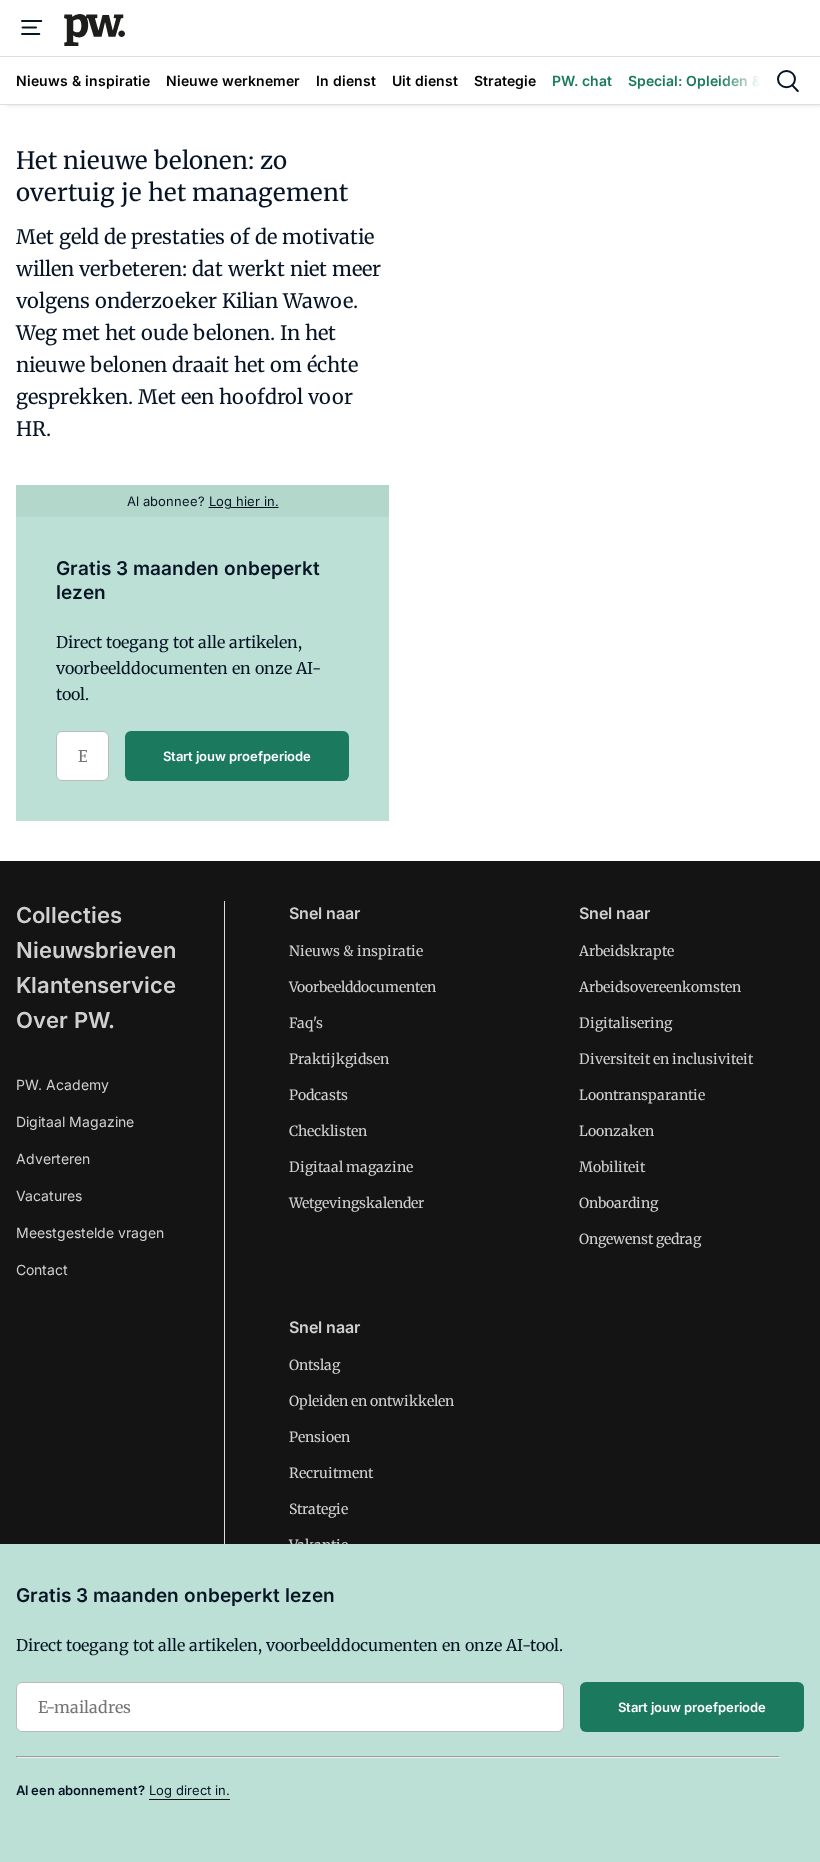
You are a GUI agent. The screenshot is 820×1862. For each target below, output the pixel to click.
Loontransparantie (642, 1095)
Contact (42, 1269)
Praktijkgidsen (339, 1059)
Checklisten (328, 1131)
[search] (788, 81)
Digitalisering (625, 1023)
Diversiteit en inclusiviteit (666, 1059)
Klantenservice (96, 985)
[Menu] (32, 28)
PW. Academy (62, 1084)
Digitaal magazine (351, 1167)
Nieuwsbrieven (96, 950)
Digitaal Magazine (75, 1121)
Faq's (306, 1023)
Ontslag (314, 1365)
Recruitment (331, 1473)
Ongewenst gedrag (640, 1239)
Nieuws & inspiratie (356, 951)
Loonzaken (616, 1131)
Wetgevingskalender (356, 1203)
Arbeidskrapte (626, 951)
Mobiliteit (612, 1167)
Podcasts (318, 1095)
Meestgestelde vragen (90, 1232)
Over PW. (65, 1020)
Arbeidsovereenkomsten (660, 987)
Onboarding (618, 1203)
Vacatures (49, 1195)
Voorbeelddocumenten (362, 987)
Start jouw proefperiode (237, 756)
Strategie (318, 1509)
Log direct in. (189, 1790)
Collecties (69, 915)
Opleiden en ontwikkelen (371, 1401)
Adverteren (53, 1158)
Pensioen (319, 1437)
